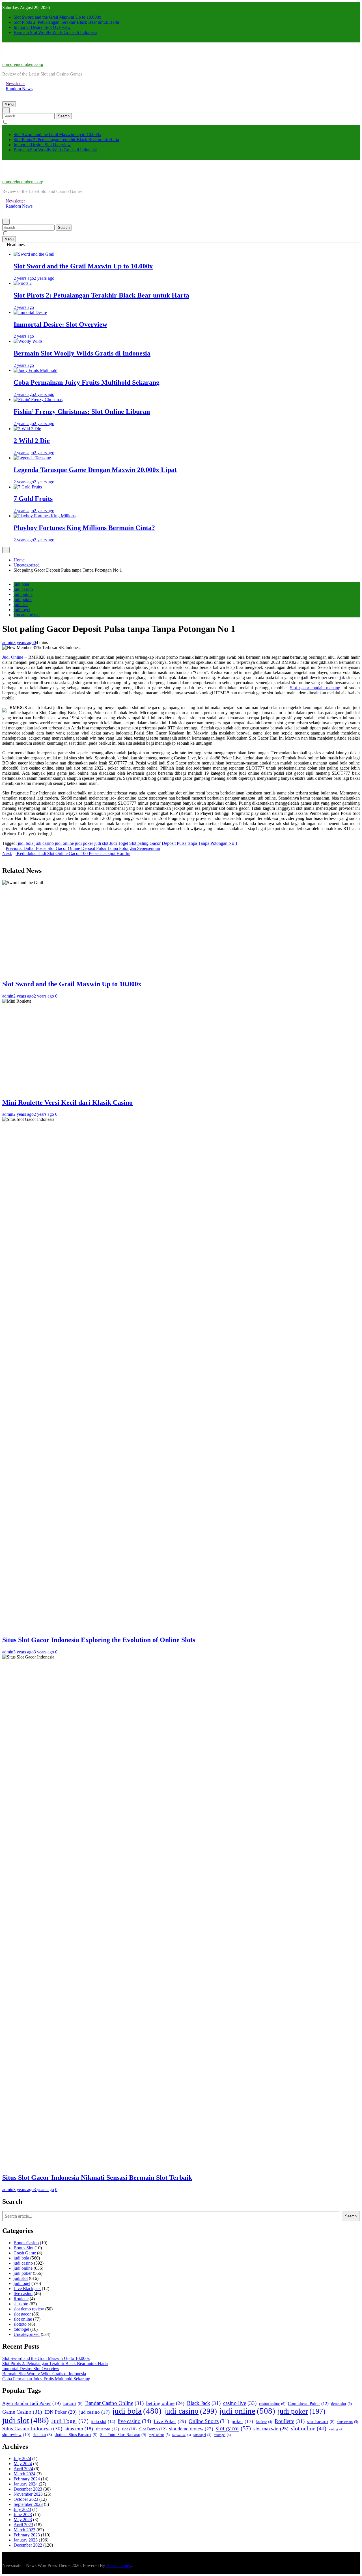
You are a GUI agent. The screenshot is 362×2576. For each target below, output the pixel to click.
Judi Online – (15, 657)
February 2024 (27, 2479)
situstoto (21, 2304)
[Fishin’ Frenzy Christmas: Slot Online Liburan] (38, 399)
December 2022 (28, 2545)
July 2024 (22, 2458)
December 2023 (28, 2489)
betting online (165, 2403)
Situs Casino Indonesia (32, 2429)
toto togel (202, 2435)
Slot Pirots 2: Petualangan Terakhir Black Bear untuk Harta (66, 22)
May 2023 (23, 2520)
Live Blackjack (27, 2289)
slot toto (42, 2435)
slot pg (336, 2429)
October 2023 (26, 2499)
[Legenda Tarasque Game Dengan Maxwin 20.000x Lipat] (32, 458)
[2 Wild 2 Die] (27, 429)
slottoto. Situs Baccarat (76, 2435)
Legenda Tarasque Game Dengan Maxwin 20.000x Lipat (95, 470)
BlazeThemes (118, 2565)
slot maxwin (271, 2429)
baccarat (73, 2404)
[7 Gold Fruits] (28, 487)
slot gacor (22, 2314)
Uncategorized (27, 615)
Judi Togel (119, 843)
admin (8, 642)
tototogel (21, 2329)
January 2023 (26, 2540)
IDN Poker (61, 2412)
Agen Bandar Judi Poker (32, 2403)
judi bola (21, 584)
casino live (240, 2403)
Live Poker (170, 2421)
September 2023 (28, 2504)
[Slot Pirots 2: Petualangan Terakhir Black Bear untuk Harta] (23, 283)
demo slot (341, 2404)
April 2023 (23, 2525)
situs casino (348, 2422)
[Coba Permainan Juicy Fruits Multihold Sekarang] (35, 370)
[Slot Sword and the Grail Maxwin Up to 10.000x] (34, 254)
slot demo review (29, 2309)
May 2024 (23, 2464)
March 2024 (24, 2474)
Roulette (21, 2299)
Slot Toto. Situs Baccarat (123, 2435)
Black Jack (204, 2403)
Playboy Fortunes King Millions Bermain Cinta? (84, 528)
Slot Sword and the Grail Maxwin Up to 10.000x (57, 17)
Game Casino (22, 2412)
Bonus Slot (23, 2248)
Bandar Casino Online (114, 2403)
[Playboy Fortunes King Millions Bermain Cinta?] (45, 516)
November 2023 (28, 2494)
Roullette (290, 2421)
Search (351, 2216)
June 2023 (23, 2514)
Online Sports (209, 2421)
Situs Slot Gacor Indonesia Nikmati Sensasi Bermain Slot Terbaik (97, 2177)
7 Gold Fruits (33, 499)
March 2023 (24, 2530)
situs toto (79, 2429)
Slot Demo (153, 2429)
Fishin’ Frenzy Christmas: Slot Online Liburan (82, 412)
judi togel (22, 610)
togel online (159, 2435)
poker (242, 2421)
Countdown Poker (308, 2403)
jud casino (94, 2412)
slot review (16, 2435)
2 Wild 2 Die (32, 441)
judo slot (103, 2421)
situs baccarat (321, 2422)
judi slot (21, 605)
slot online (23, 2319)
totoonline (182, 2435)
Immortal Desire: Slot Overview (42, 27)
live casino (23, 2294)
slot (129, 2429)
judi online (23, 594)
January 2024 (26, 2484)
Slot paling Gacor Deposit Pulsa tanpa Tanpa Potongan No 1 (183, 843)
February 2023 (27, 2535)
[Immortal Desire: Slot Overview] (30, 312)
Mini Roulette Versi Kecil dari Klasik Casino (67, 1102)
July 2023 (22, 2509)
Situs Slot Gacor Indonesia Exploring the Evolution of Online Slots (99, 1640)
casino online (272, 2404)
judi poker (23, 599)
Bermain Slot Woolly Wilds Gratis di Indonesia (55, 32)
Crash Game (25, 2253)
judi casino (23, 589)
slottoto (20, 2324)
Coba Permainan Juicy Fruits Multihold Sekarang (87, 382)
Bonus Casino (26, 2243)
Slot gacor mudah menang (315, 688)
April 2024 (23, 2469)
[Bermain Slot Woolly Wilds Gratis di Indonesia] (28, 341)
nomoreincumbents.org (23, 64)
